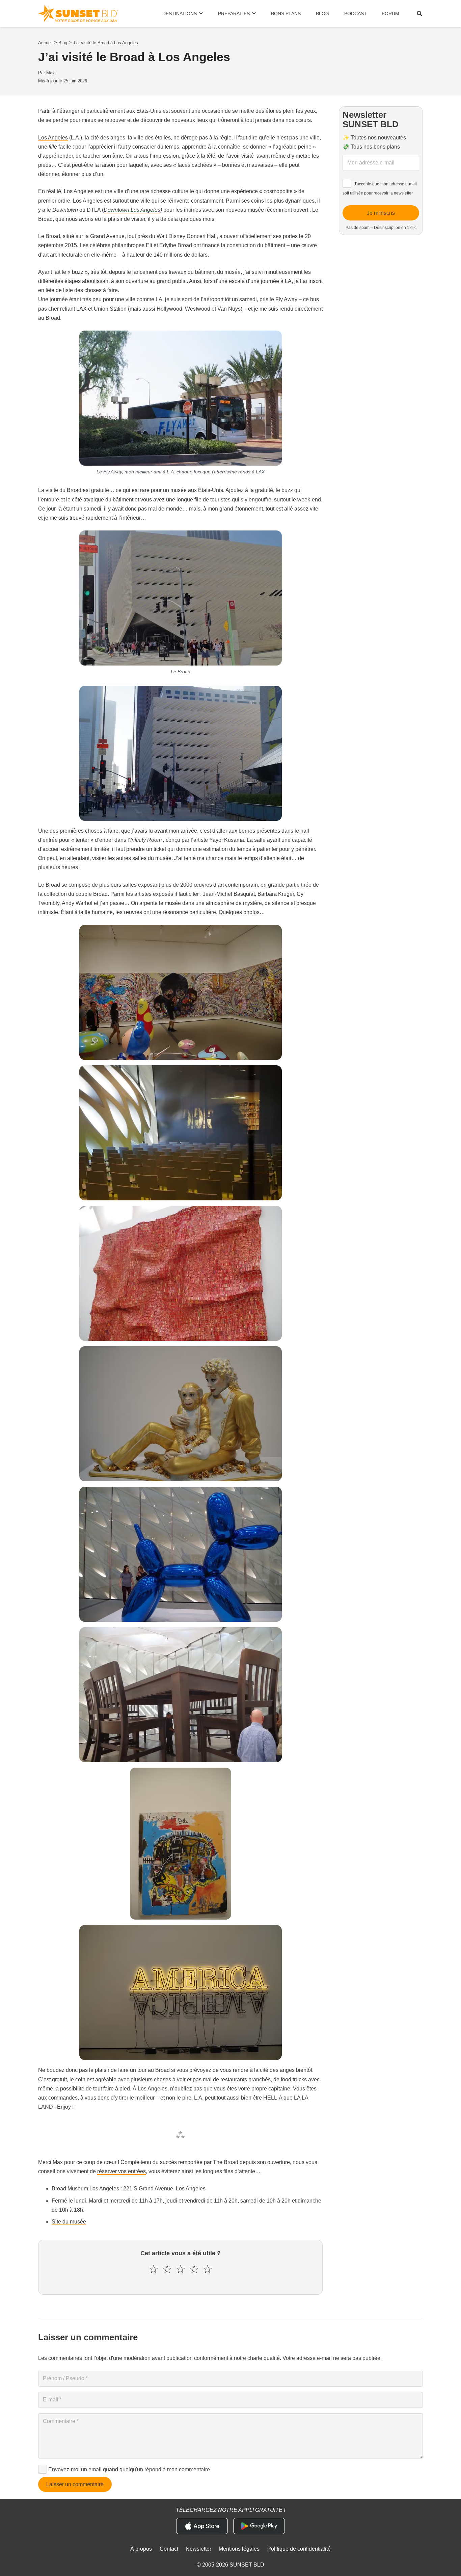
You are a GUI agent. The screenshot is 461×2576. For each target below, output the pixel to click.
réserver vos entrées (121, 2171)
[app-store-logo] (202, 2526)
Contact (169, 2549)
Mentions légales (239, 2549)
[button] (420, 14)
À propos (141, 2549)
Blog (63, 43)
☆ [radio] (154, 2269)
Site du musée (69, 2222)
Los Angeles (53, 138)
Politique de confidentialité (299, 2549)
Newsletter (198, 2549)
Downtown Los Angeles (132, 210)
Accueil (45, 43)
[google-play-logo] (259, 2526)
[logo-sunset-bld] (78, 14)
